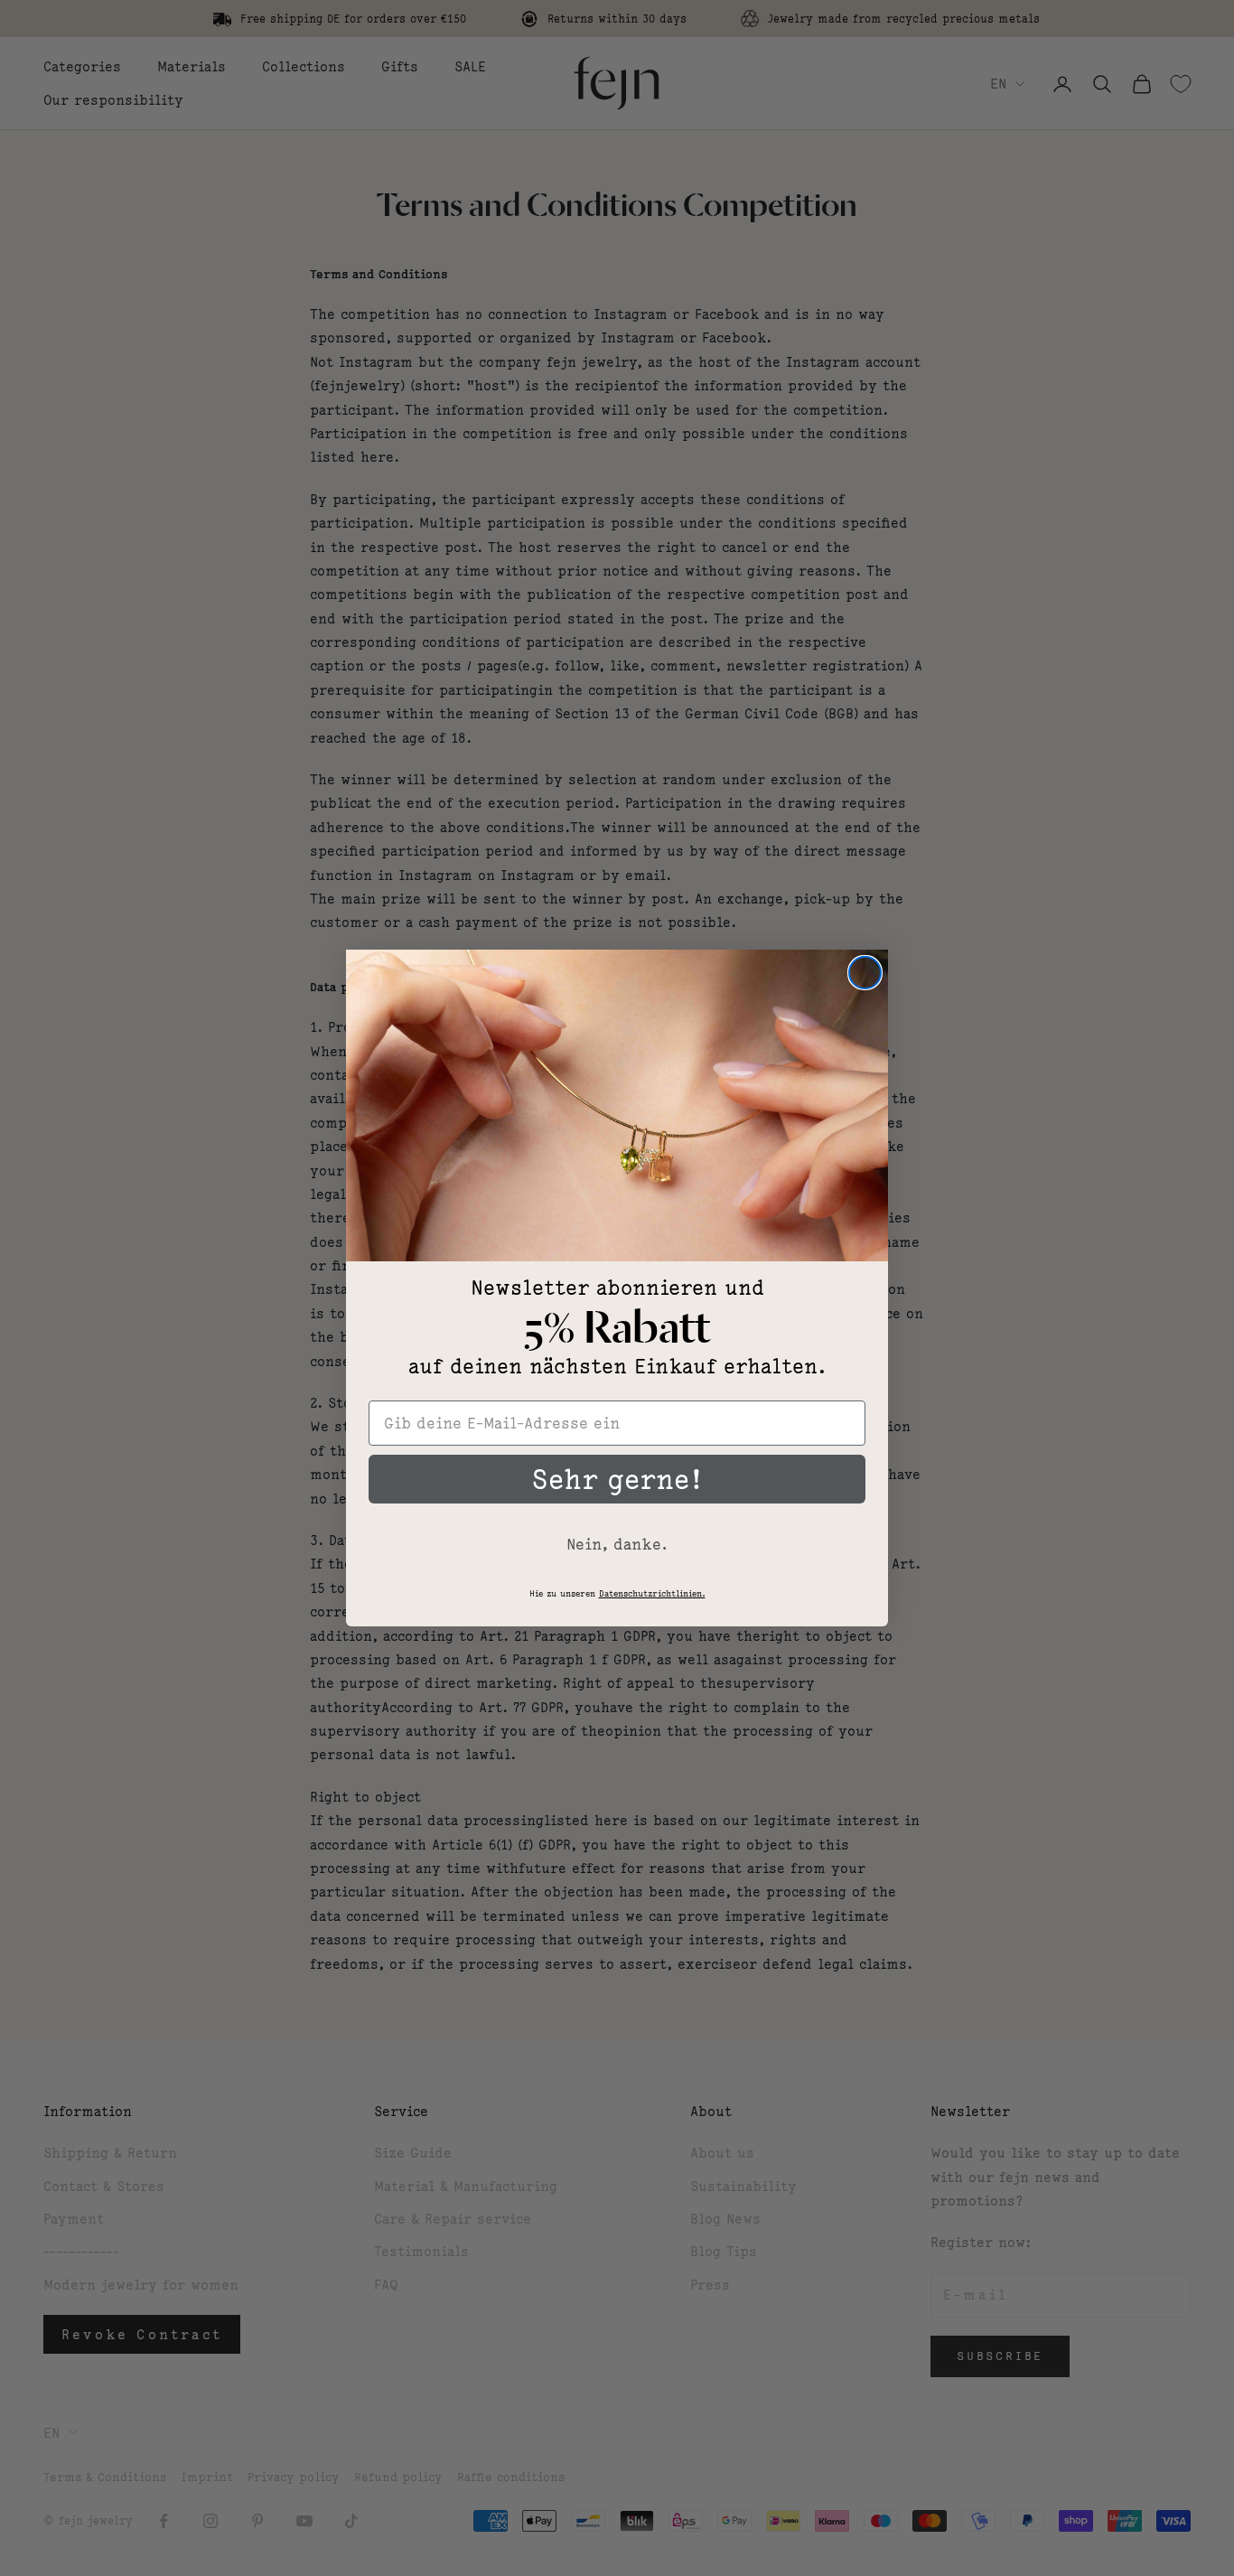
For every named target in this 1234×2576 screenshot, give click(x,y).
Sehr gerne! (617, 1479)
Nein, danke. (617, 1544)
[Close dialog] (865, 973)
